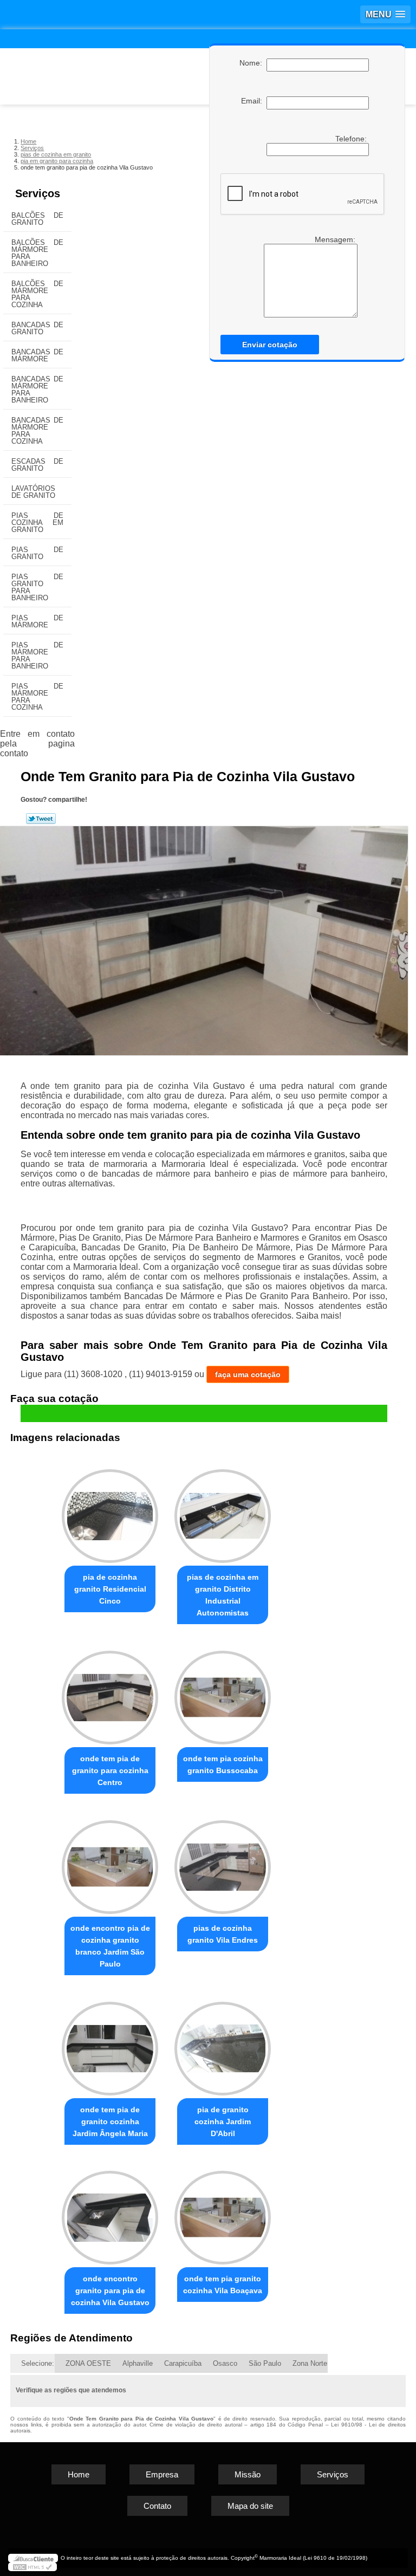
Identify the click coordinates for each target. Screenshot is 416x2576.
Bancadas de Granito (37, 328)
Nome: (253, 63)
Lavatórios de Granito (33, 492)
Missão (248, 2474)
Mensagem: (336, 239)
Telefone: (352, 139)
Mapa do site (250, 2506)
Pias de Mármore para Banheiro (37, 656)
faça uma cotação (248, 1374)
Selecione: (38, 2363)
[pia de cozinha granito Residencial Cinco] (110, 1511)
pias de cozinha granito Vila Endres (223, 1934)
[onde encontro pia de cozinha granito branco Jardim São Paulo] (110, 1862)
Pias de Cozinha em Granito (37, 523)
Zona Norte (310, 2363)
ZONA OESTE (88, 2363)
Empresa (162, 2474)
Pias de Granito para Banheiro (37, 587)
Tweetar (41, 819)
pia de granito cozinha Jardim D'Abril (223, 2121)
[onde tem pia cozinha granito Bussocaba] (223, 1693)
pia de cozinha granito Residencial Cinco (110, 1589)
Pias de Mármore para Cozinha (37, 697)
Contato (157, 2506)
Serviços (38, 193)
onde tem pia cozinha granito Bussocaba (223, 1764)
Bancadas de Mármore (37, 355)
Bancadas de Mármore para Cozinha (37, 431)
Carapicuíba (183, 2363)
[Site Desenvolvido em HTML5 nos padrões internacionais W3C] (32, 2567)
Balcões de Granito (37, 219)
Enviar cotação (270, 345)
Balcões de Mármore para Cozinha (37, 294)
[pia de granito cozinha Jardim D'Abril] (223, 2044)
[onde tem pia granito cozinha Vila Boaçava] (223, 2213)
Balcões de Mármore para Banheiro (37, 253)
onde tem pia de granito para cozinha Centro (110, 1770)
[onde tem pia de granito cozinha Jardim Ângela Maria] (110, 2044)
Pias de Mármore (37, 621)
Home (79, 2474)
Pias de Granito (37, 553)
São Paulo (265, 2363)
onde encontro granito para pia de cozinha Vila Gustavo (110, 2291)
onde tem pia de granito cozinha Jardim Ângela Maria (110, 2121)
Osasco (225, 2363)
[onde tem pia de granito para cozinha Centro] (110, 1693)
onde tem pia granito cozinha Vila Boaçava (223, 2285)
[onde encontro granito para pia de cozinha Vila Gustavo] (110, 2213)
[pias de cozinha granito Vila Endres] (223, 1862)
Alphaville (138, 2363)
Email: (254, 101)
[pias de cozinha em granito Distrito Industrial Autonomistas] (223, 1511)
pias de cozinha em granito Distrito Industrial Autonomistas (223, 1595)
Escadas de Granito (37, 465)
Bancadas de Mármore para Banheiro (37, 390)
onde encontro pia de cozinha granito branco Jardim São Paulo (110, 1946)
